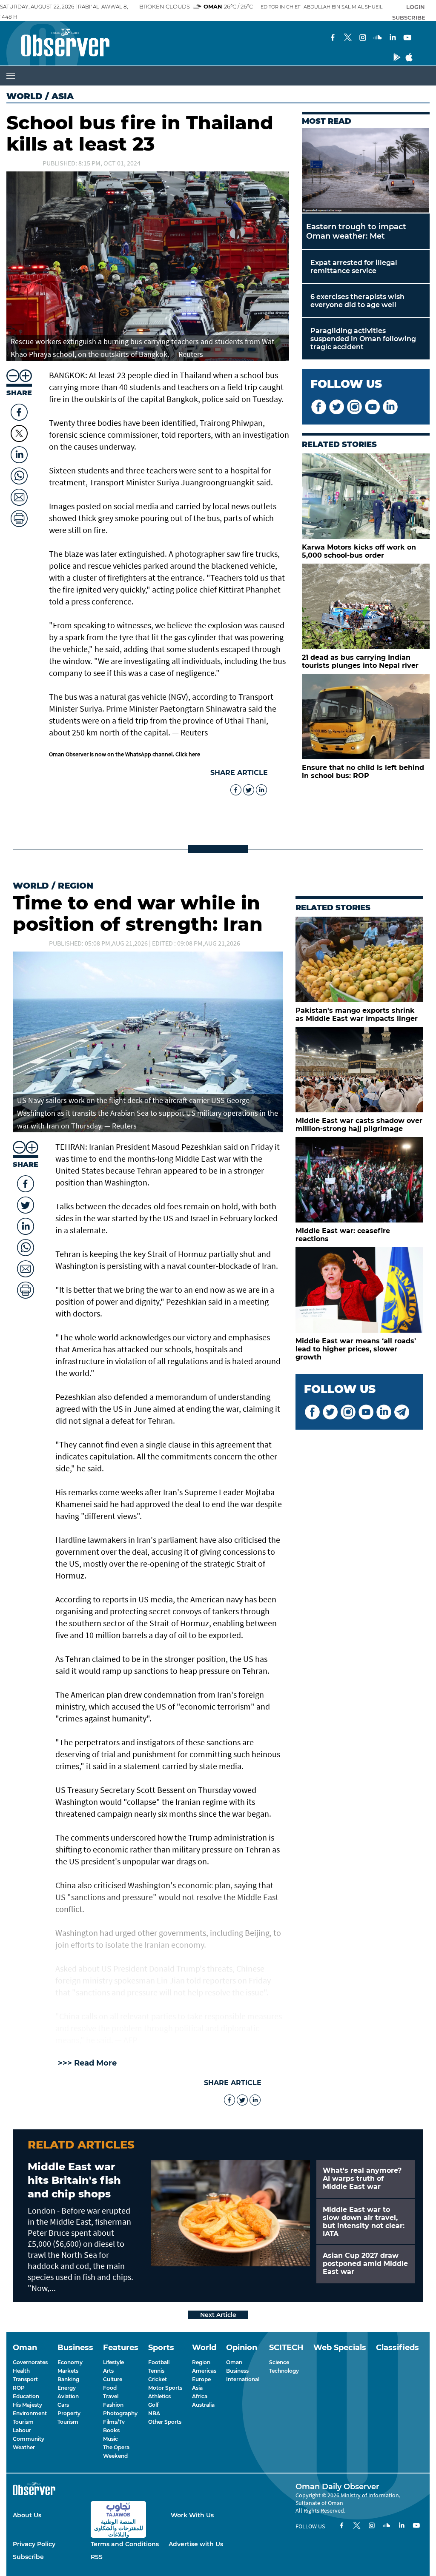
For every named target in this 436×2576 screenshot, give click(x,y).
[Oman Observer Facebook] (312, 1413)
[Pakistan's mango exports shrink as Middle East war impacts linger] (359, 959)
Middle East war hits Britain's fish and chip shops (74, 2180)
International (243, 2379)
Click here (188, 754)
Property (69, 2413)
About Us (27, 2515)
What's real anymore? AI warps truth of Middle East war (362, 2178)
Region (76, 886)
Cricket (158, 2379)
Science (279, 2362)
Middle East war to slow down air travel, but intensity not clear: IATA (364, 2222)
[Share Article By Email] (19, 495)
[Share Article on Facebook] (19, 410)
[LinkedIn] (393, 38)
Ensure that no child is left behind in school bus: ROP (363, 772)
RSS (97, 2557)
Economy (70, 2362)
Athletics (159, 2396)
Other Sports (165, 2422)
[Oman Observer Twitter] (330, 1413)
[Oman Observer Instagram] (348, 1413)
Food (110, 2388)
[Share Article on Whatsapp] (19, 474)
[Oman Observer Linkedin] (384, 1413)
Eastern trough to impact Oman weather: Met (356, 231)
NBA (154, 2413)
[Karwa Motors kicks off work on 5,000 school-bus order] (366, 496)
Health (21, 2371)
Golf (153, 2405)
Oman (234, 2362)
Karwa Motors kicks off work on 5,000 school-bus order (359, 551)
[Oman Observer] (55, 43)
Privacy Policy (34, 2544)
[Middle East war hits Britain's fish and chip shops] (230, 2213)
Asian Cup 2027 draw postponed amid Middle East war (365, 2264)
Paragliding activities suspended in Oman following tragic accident (363, 339)
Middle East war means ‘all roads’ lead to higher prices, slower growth (356, 1349)
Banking (68, 2379)
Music (110, 2439)
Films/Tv (114, 2422)
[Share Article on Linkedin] (19, 453)
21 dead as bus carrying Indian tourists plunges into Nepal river (360, 661)
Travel (111, 2396)
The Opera (116, 2447)
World (24, 96)
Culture (113, 2379)
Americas (204, 2371)
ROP (19, 2388)
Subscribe (28, 2557)
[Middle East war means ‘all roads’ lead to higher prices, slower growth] (359, 1290)
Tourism (23, 2422)
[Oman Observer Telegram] (402, 1413)
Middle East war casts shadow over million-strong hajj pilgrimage (359, 1125)
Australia (203, 2405)
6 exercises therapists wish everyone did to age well (357, 301)
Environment (30, 2413)
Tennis (156, 2371)
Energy (67, 2388)
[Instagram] (363, 38)
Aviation (68, 2396)
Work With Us (192, 2515)
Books (111, 2430)
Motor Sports (165, 2388)
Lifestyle (113, 2362)
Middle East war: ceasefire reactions (343, 1235)
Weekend (115, 2456)
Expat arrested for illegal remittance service (354, 267)
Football (159, 2362)
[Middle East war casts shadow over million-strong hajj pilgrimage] (359, 1070)
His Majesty (27, 2405)
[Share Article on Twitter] (19, 433)
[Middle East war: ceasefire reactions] (359, 1180)
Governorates (30, 2362)
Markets (68, 2371)
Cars (63, 2405)
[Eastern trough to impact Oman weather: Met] (366, 171)
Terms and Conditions (125, 2544)
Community (29, 2439)
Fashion (113, 2405)
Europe (201, 2379)
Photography (120, 2413)
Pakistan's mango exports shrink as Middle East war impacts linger (357, 1014)
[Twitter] (348, 38)
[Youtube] (407, 38)
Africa (200, 2396)
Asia (197, 2388)
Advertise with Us (196, 2544)
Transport (25, 2379)
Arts (108, 2371)
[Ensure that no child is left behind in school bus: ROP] (366, 717)
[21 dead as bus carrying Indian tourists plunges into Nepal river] (366, 606)
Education (26, 2396)
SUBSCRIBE (409, 17)
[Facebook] (333, 38)
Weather (24, 2447)
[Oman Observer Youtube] (366, 1413)
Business (237, 2371)
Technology (284, 2371)
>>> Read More (87, 2063)
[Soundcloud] (378, 38)
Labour (22, 2430)
